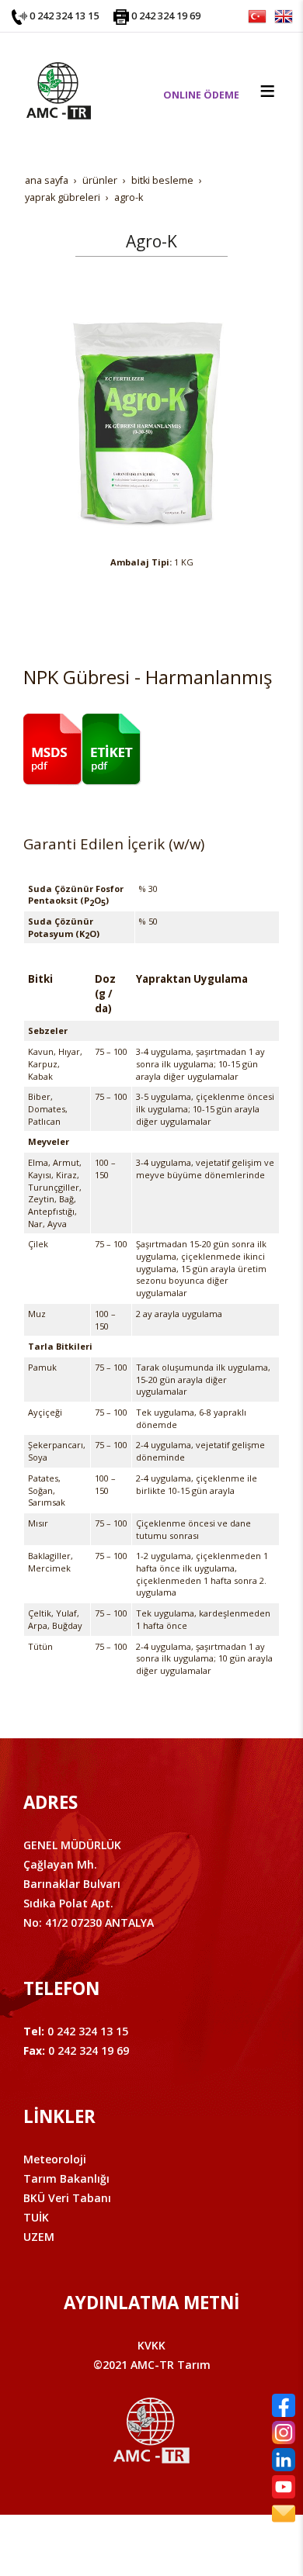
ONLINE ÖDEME (201, 95)
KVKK (151, 2345)
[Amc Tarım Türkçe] (257, 15)
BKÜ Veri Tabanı (67, 2198)
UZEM (39, 2237)
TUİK (36, 2217)
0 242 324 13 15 (64, 16)
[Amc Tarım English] (284, 15)
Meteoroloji (55, 2159)
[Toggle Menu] (267, 91)
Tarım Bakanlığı (66, 2178)
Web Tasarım (177, 2543)
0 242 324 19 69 (166, 16)
